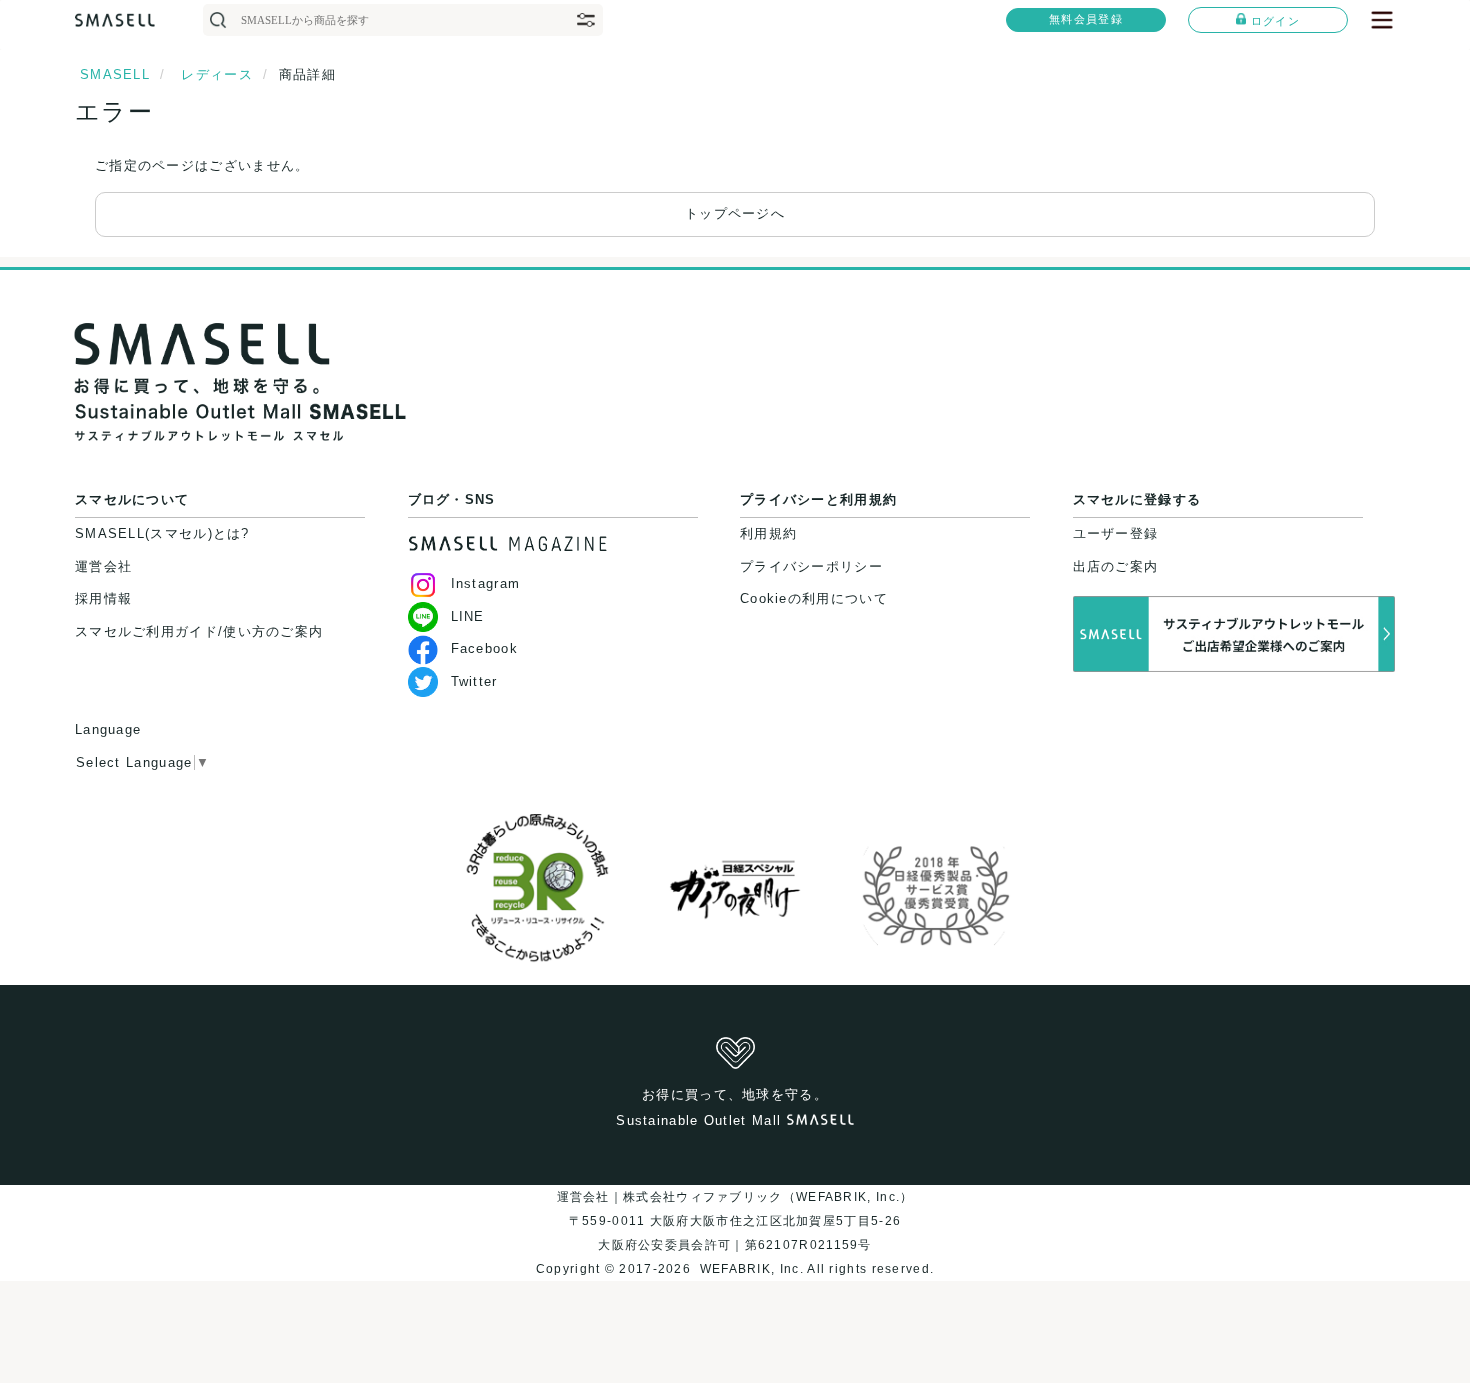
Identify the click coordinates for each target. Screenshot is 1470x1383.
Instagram (486, 583)
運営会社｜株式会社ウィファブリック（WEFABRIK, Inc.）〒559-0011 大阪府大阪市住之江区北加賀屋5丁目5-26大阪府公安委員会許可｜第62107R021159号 (735, 1221)
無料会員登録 (1086, 19)
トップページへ (735, 213)
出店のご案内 (1116, 566)
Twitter (474, 681)
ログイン (1275, 21)
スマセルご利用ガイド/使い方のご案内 (199, 631)
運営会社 (103, 566)
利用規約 (768, 533)
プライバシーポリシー (811, 566)
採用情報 (103, 598)
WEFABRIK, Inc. (751, 1269)
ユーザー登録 (1116, 533)
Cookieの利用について (814, 598)
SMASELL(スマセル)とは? (162, 533)
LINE (468, 616)
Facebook (484, 648)
